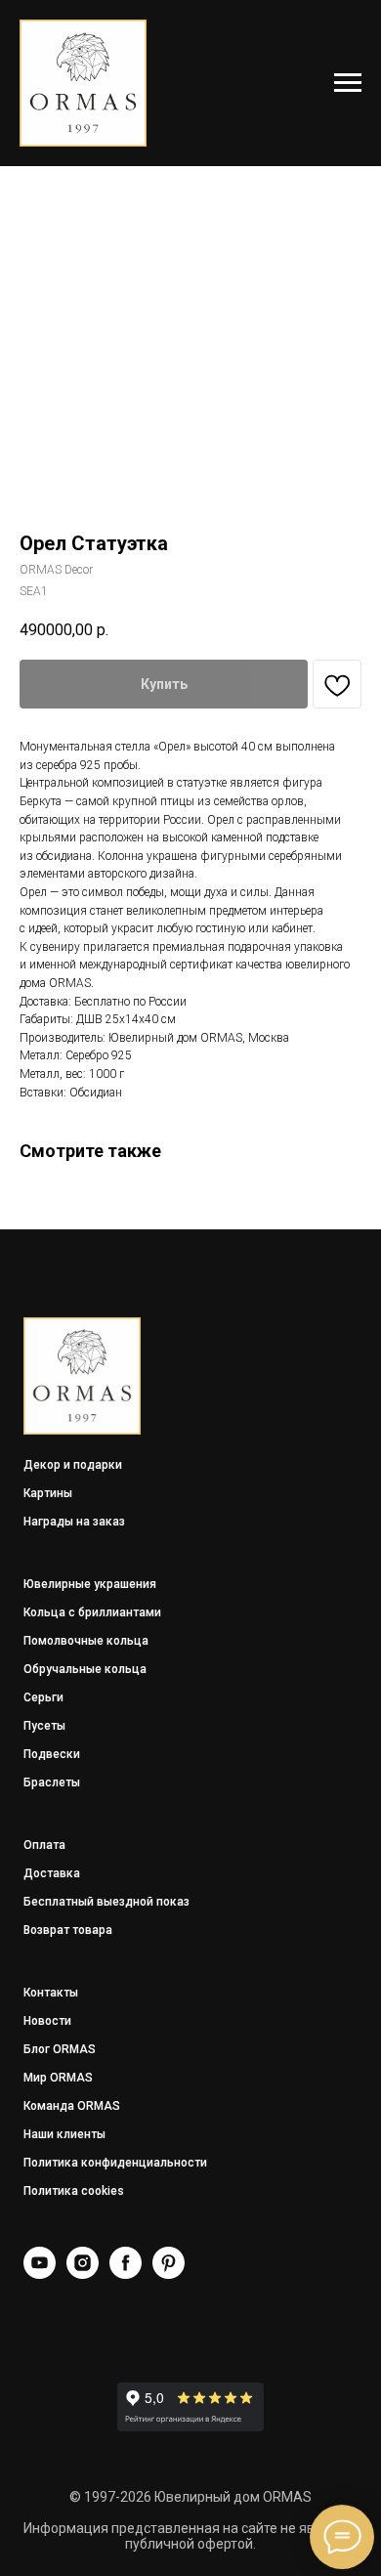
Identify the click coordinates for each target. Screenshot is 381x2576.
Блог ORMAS (60, 2049)
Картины (48, 1493)
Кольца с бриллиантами (92, 1612)
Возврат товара (68, 1930)
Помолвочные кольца (86, 1641)
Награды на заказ (74, 1522)
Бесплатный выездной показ (106, 1902)
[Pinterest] (169, 2274)
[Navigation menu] (348, 83)
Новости (47, 2021)
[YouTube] (40, 2274)
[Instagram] (83, 2274)
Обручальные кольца (85, 1669)
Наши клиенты (64, 2134)
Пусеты (44, 1726)
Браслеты (52, 1782)
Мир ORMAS (58, 2078)
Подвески (52, 1754)
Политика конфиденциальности (115, 2163)
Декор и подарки (73, 1465)
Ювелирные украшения (90, 1584)
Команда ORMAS (72, 2106)
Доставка (52, 1873)
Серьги (43, 1697)
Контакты (51, 1993)
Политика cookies (74, 2191)
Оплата (44, 1845)
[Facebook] (126, 2274)
